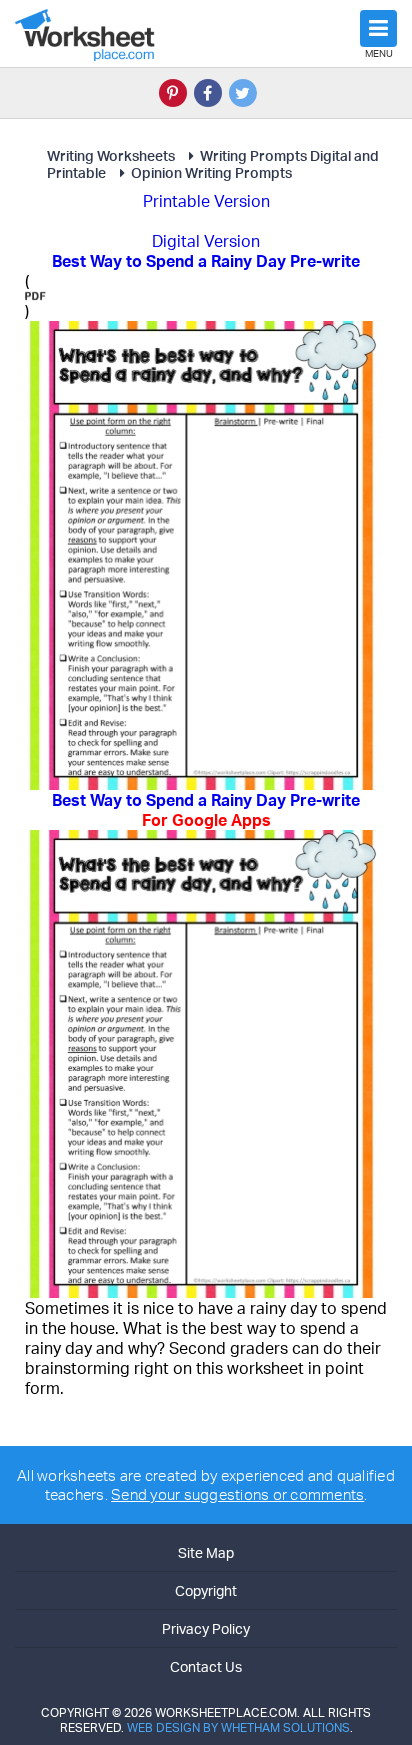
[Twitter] (243, 93)
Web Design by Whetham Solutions (238, 1727)
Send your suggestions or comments (237, 1494)
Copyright (206, 1590)
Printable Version (206, 201)
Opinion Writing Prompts (211, 172)
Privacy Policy (206, 1628)
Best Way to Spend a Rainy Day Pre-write (206, 810)
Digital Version (206, 241)
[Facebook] (208, 93)
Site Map (206, 1552)
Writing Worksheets (111, 155)
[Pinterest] (173, 93)
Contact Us (206, 1666)
